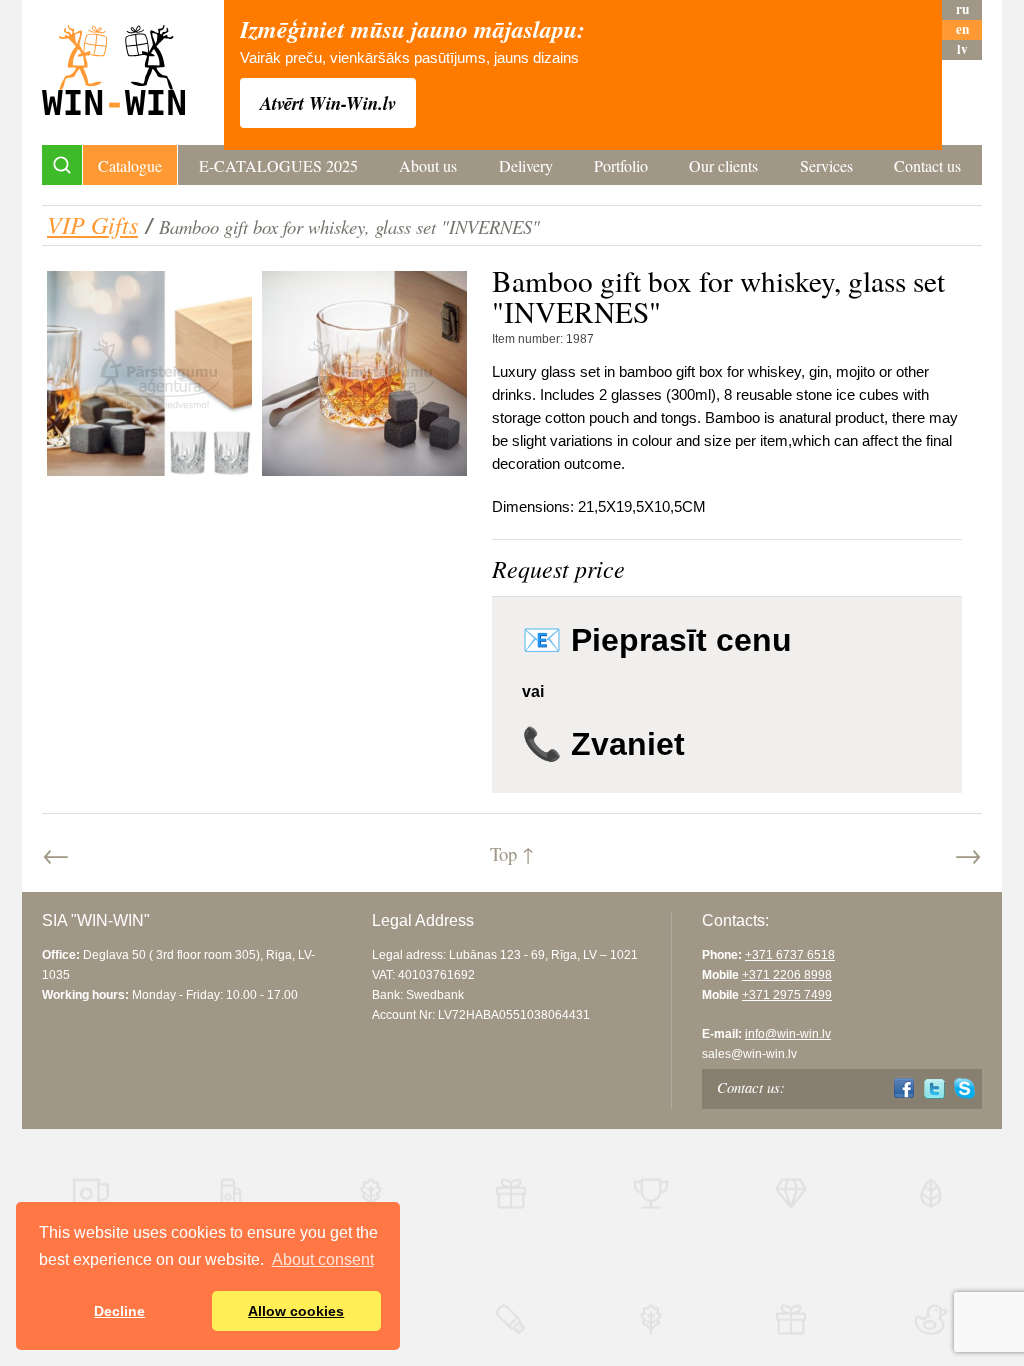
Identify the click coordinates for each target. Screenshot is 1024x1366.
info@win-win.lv (788, 1034)
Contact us (927, 165)
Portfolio (621, 165)
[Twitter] (934, 1088)
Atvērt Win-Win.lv (328, 103)
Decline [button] (119, 1311)
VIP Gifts (92, 224)
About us (428, 165)
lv (962, 49)
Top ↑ (512, 853)
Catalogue (130, 165)
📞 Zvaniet (603, 744)
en (962, 29)
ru (962, 9)
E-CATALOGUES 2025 (278, 165)
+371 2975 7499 (787, 995)
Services (826, 165)
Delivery (526, 165)
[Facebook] (904, 1088)
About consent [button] (323, 1259)
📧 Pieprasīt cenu (657, 640)
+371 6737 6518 (790, 955)
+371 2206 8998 (787, 975)
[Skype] (964, 1088)
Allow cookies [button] (296, 1311)
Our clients (723, 165)
